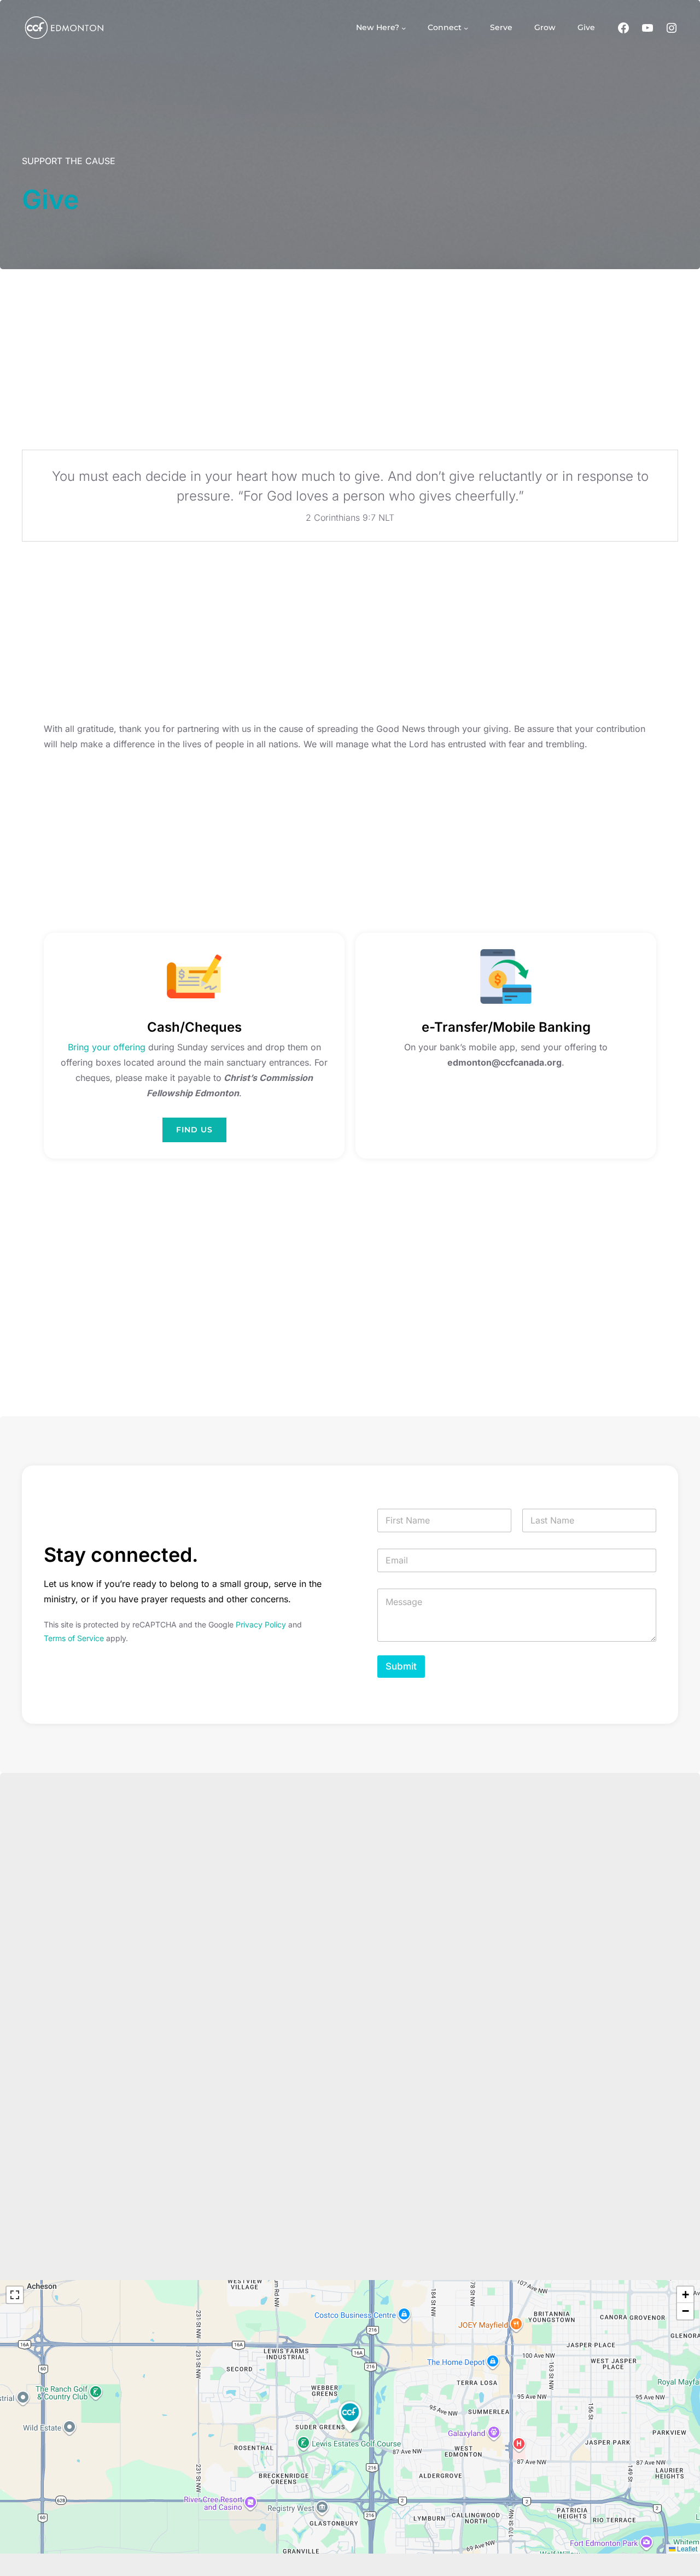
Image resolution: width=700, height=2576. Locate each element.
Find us (194, 1130)
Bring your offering (107, 1047)
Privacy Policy (261, 1624)
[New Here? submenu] (404, 27)
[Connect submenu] (466, 27)
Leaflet (686, 2548)
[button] (350, 2417)
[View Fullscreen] (15, 2295)
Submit (401, 1666)
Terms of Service (74, 1638)
